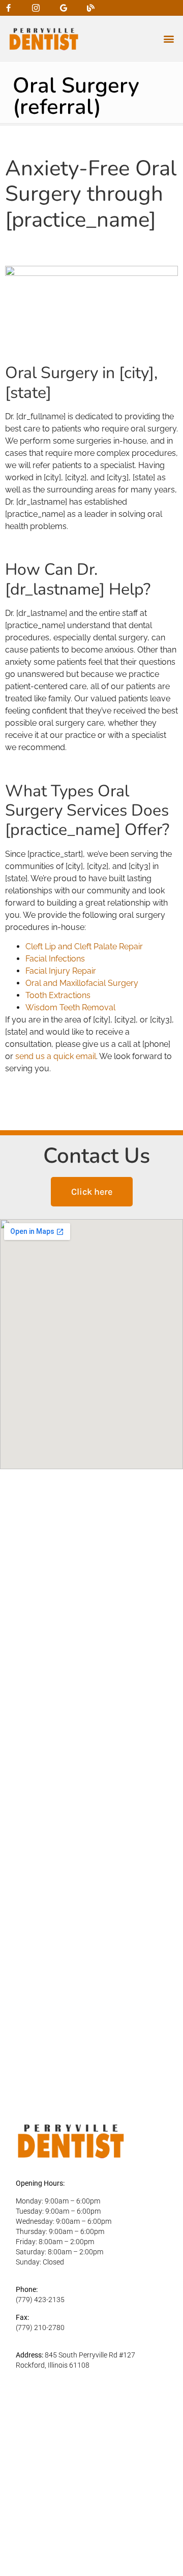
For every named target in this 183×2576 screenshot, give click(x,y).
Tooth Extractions (58, 995)
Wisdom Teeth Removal (70, 1007)
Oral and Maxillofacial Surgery (82, 983)
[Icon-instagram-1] (36, 8)
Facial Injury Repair (61, 971)
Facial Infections (55, 959)
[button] (169, 39)
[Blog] (91, 8)
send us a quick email (56, 1056)
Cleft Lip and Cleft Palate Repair (84, 946)
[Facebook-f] (8, 8)
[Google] (63, 8)
